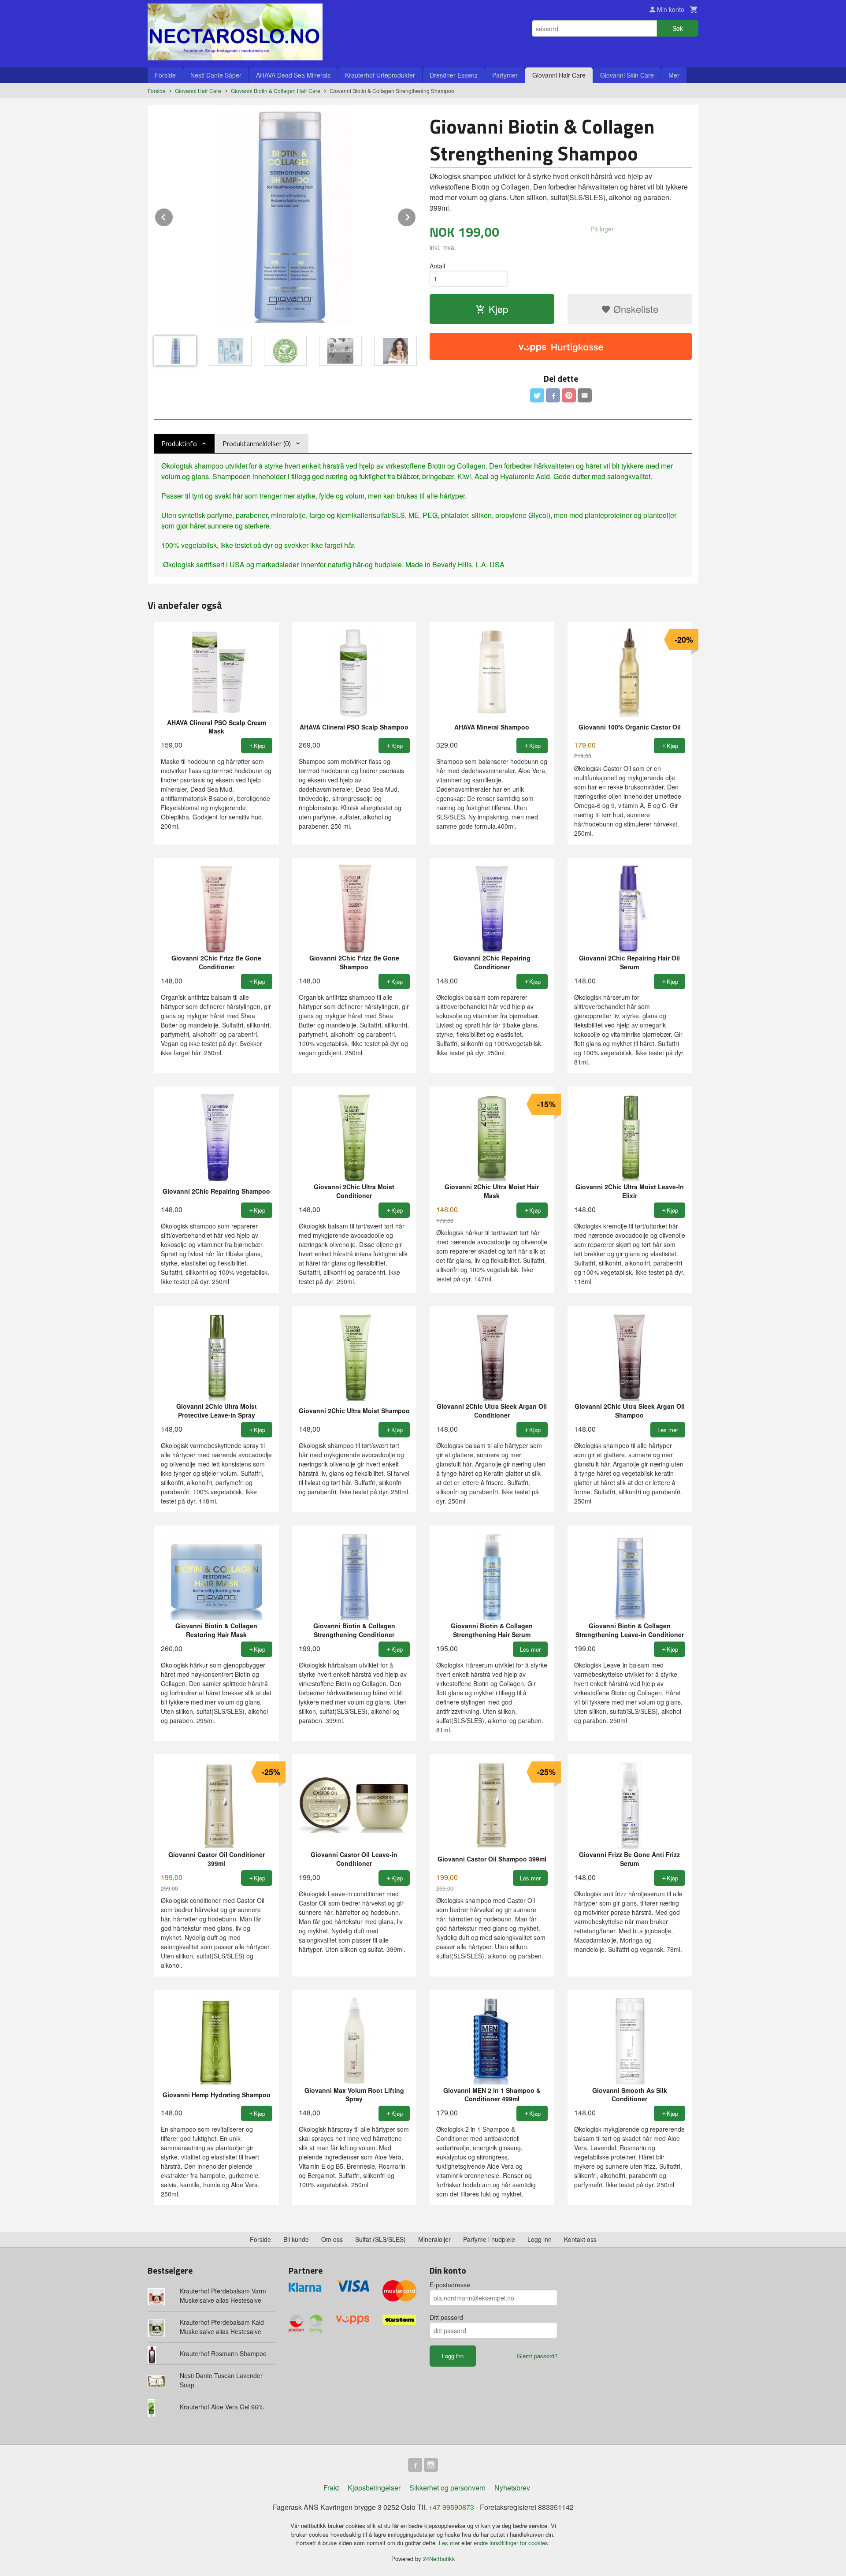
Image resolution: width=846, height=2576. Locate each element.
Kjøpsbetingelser (374, 2488)
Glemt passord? (537, 2356)
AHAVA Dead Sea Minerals (293, 75)
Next (416, 216)
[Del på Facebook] (553, 395)
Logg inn (540, 2239)
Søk (678, 28)
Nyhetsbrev (512, 2488)
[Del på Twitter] (537, 395)
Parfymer (505, 75)
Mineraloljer (434, 2239)
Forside (165, 75)
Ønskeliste (634, 309)
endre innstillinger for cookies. (512, 2543)
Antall (437, 266)
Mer (674, 75)
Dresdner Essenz (454, 75)
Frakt (331, 2488)
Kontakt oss (580, 2239)
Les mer (450, 2543)
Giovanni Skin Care (627, 75)
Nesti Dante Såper (216, 75)
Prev (173, 216)
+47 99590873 (451, 2507)
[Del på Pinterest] (569, 395)
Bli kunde (296, 2239)
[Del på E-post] (585, 395)
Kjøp (498, 309)
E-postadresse (450, 2285)
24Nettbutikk (439, 2559)
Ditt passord (446, 2317)
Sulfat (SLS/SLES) (380, 2239)
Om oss (332, 2239)
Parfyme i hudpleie (489, 2239)
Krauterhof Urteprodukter (380, 75)
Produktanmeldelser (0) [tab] (257, 443)
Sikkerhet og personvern (447, 2488)
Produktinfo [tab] (179, 443)
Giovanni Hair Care (559, 75)
